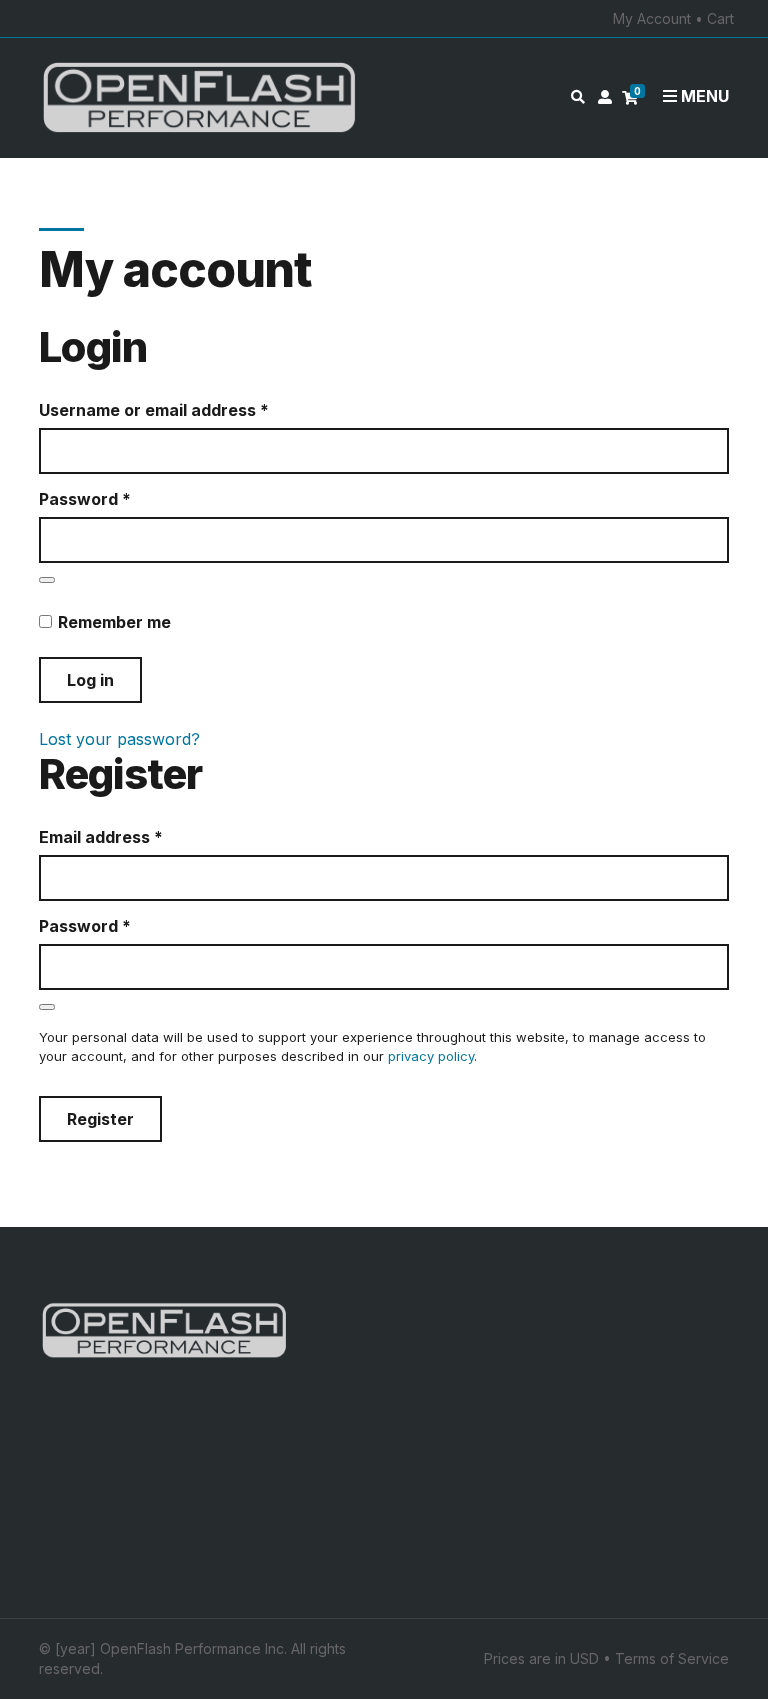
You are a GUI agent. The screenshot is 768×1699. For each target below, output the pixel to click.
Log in (90, 680)
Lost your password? (119, 739)
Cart (720, 18)
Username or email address (189, 410)
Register (100, 1119)
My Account (652, 18)
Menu (703, 96)
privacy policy (431, 1056)
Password (120, 499)
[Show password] (47, 580)
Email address (136, 837)
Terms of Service (672, 1658)
